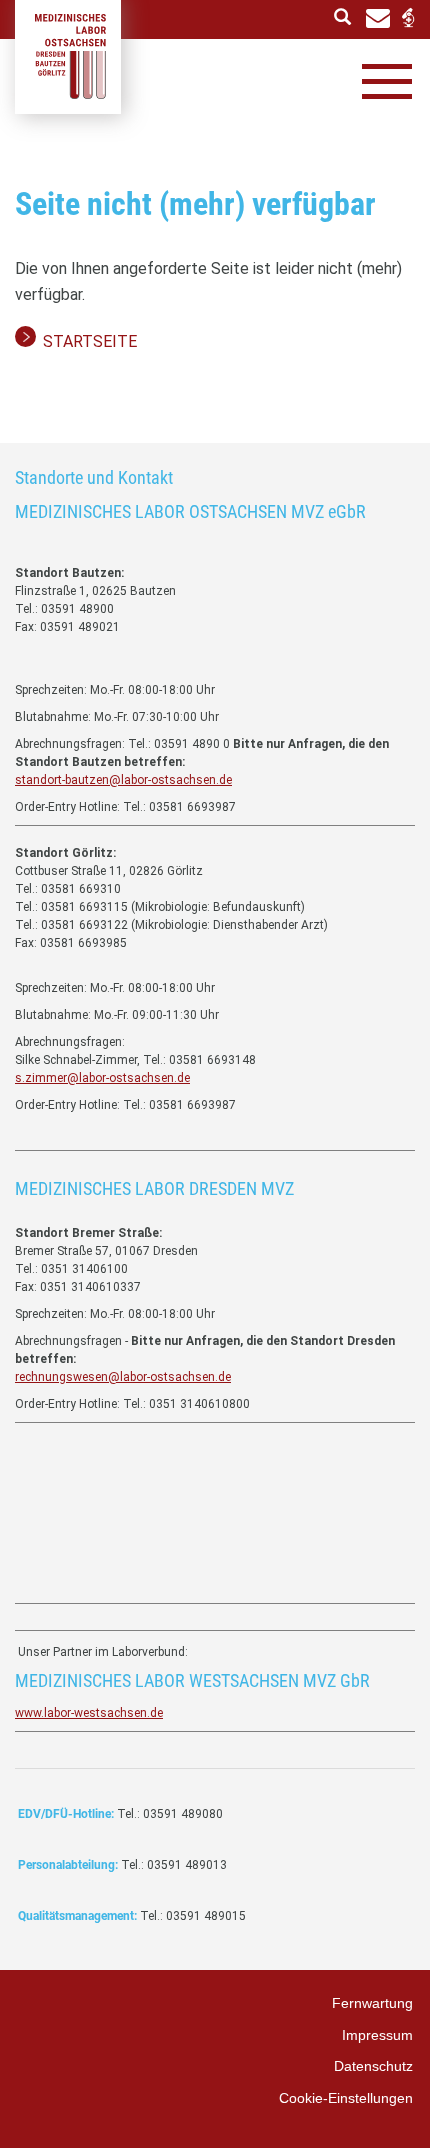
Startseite (90, 341)
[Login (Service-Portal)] (407, 18)
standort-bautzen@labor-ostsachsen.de (123, 780)
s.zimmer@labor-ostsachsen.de (102, 1078)
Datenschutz (373, 2066)
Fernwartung (372, 2003)
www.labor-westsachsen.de (89, 1713)
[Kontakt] (378, 17)
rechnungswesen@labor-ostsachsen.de (123, 1377)
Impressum (377, 2035)
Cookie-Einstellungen (346, 2098)
